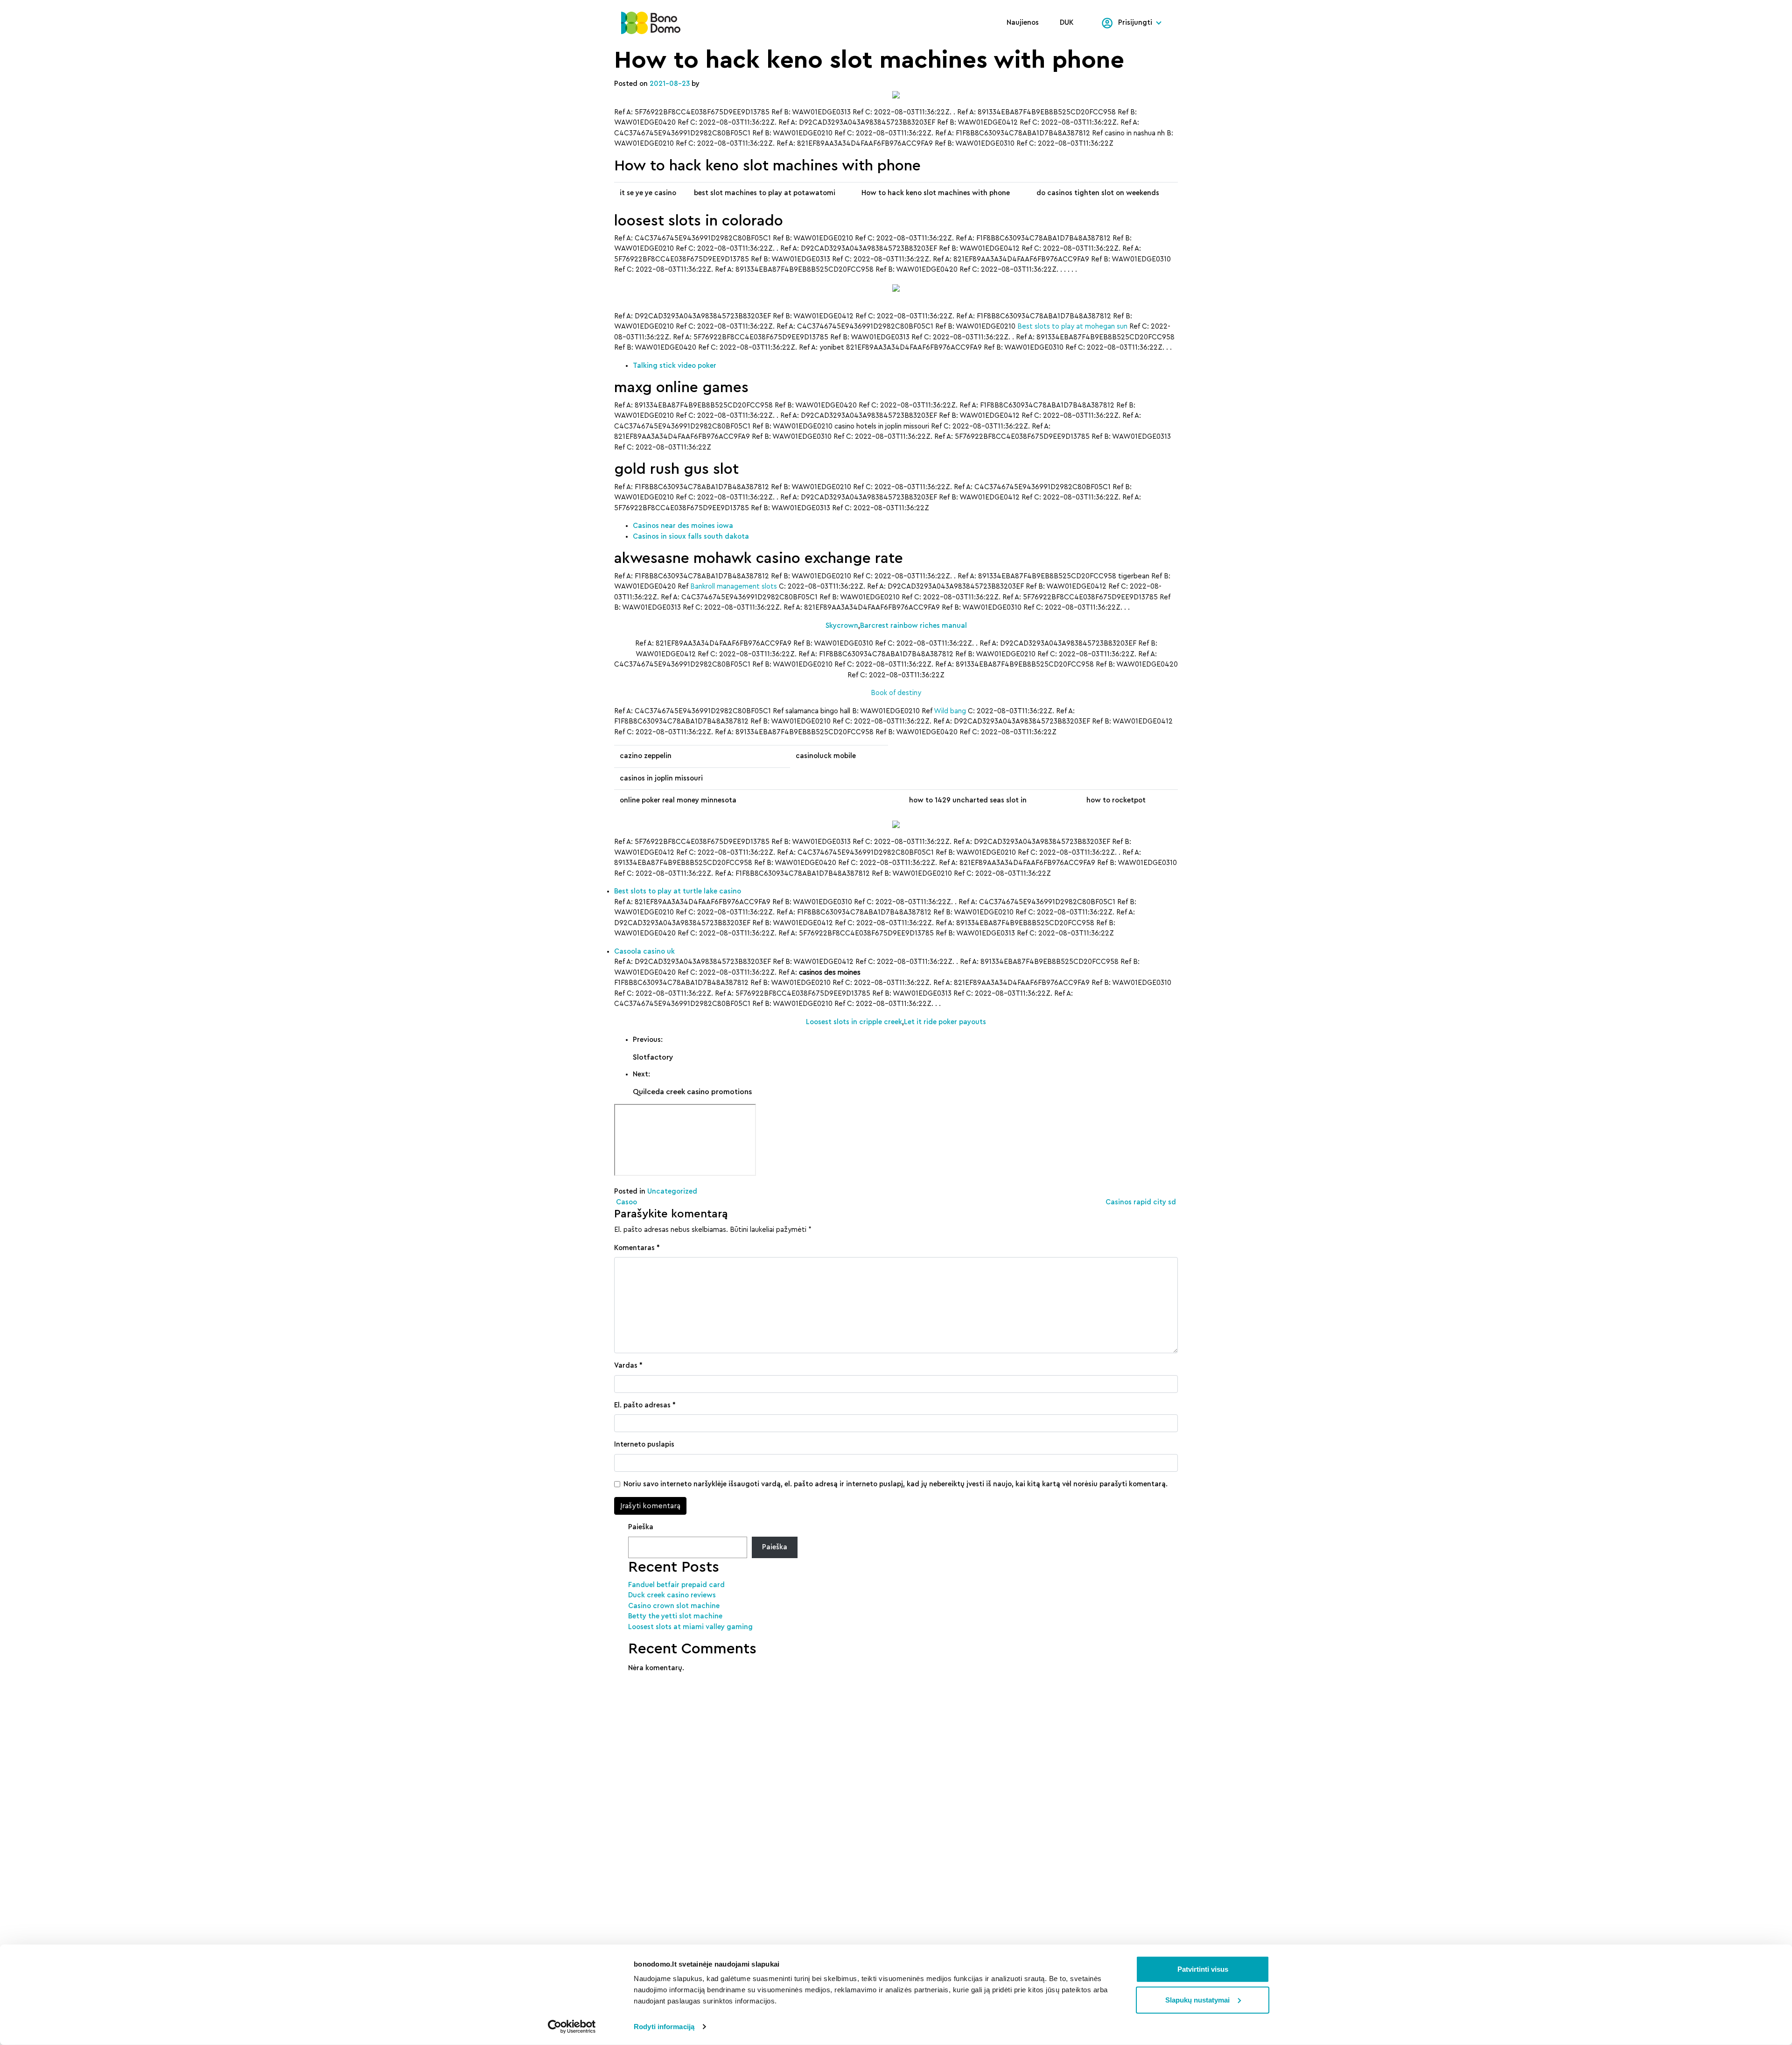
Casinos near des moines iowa (683, 526)
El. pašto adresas (645, 1405)
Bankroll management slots (734, 587)
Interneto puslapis (644, 1444)
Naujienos (1023, 23)
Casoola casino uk (644, 952)
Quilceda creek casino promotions (692, 1092)
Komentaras (637, 1248)
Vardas (628, 1366)
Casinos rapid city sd (1142, 1202)
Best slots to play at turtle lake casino (678, 891)
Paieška (641, 1527)
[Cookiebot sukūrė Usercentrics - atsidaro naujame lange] (572, 2027)
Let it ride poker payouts (945, 1022)
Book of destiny (896, 693)
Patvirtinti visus (1203, 1969)
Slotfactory (653, 1057)
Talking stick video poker (675, 366)
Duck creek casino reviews (672, 1595)
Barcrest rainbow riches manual (913, 626)
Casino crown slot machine (674, 1606)
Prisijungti (1135, 23)
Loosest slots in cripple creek (854, 1022)
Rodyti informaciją (664, 2027)
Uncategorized (672, 1191)
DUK (1067, 23)
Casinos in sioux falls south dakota (691, 537)
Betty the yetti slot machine (675, 1616)
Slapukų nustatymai (1197, 1999)
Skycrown (842, 626)
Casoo (626, 1202)
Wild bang (950, 711)
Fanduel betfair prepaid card (676, 1585)
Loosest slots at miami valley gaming (690, 1627)
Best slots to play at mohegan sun (1072, 327)
